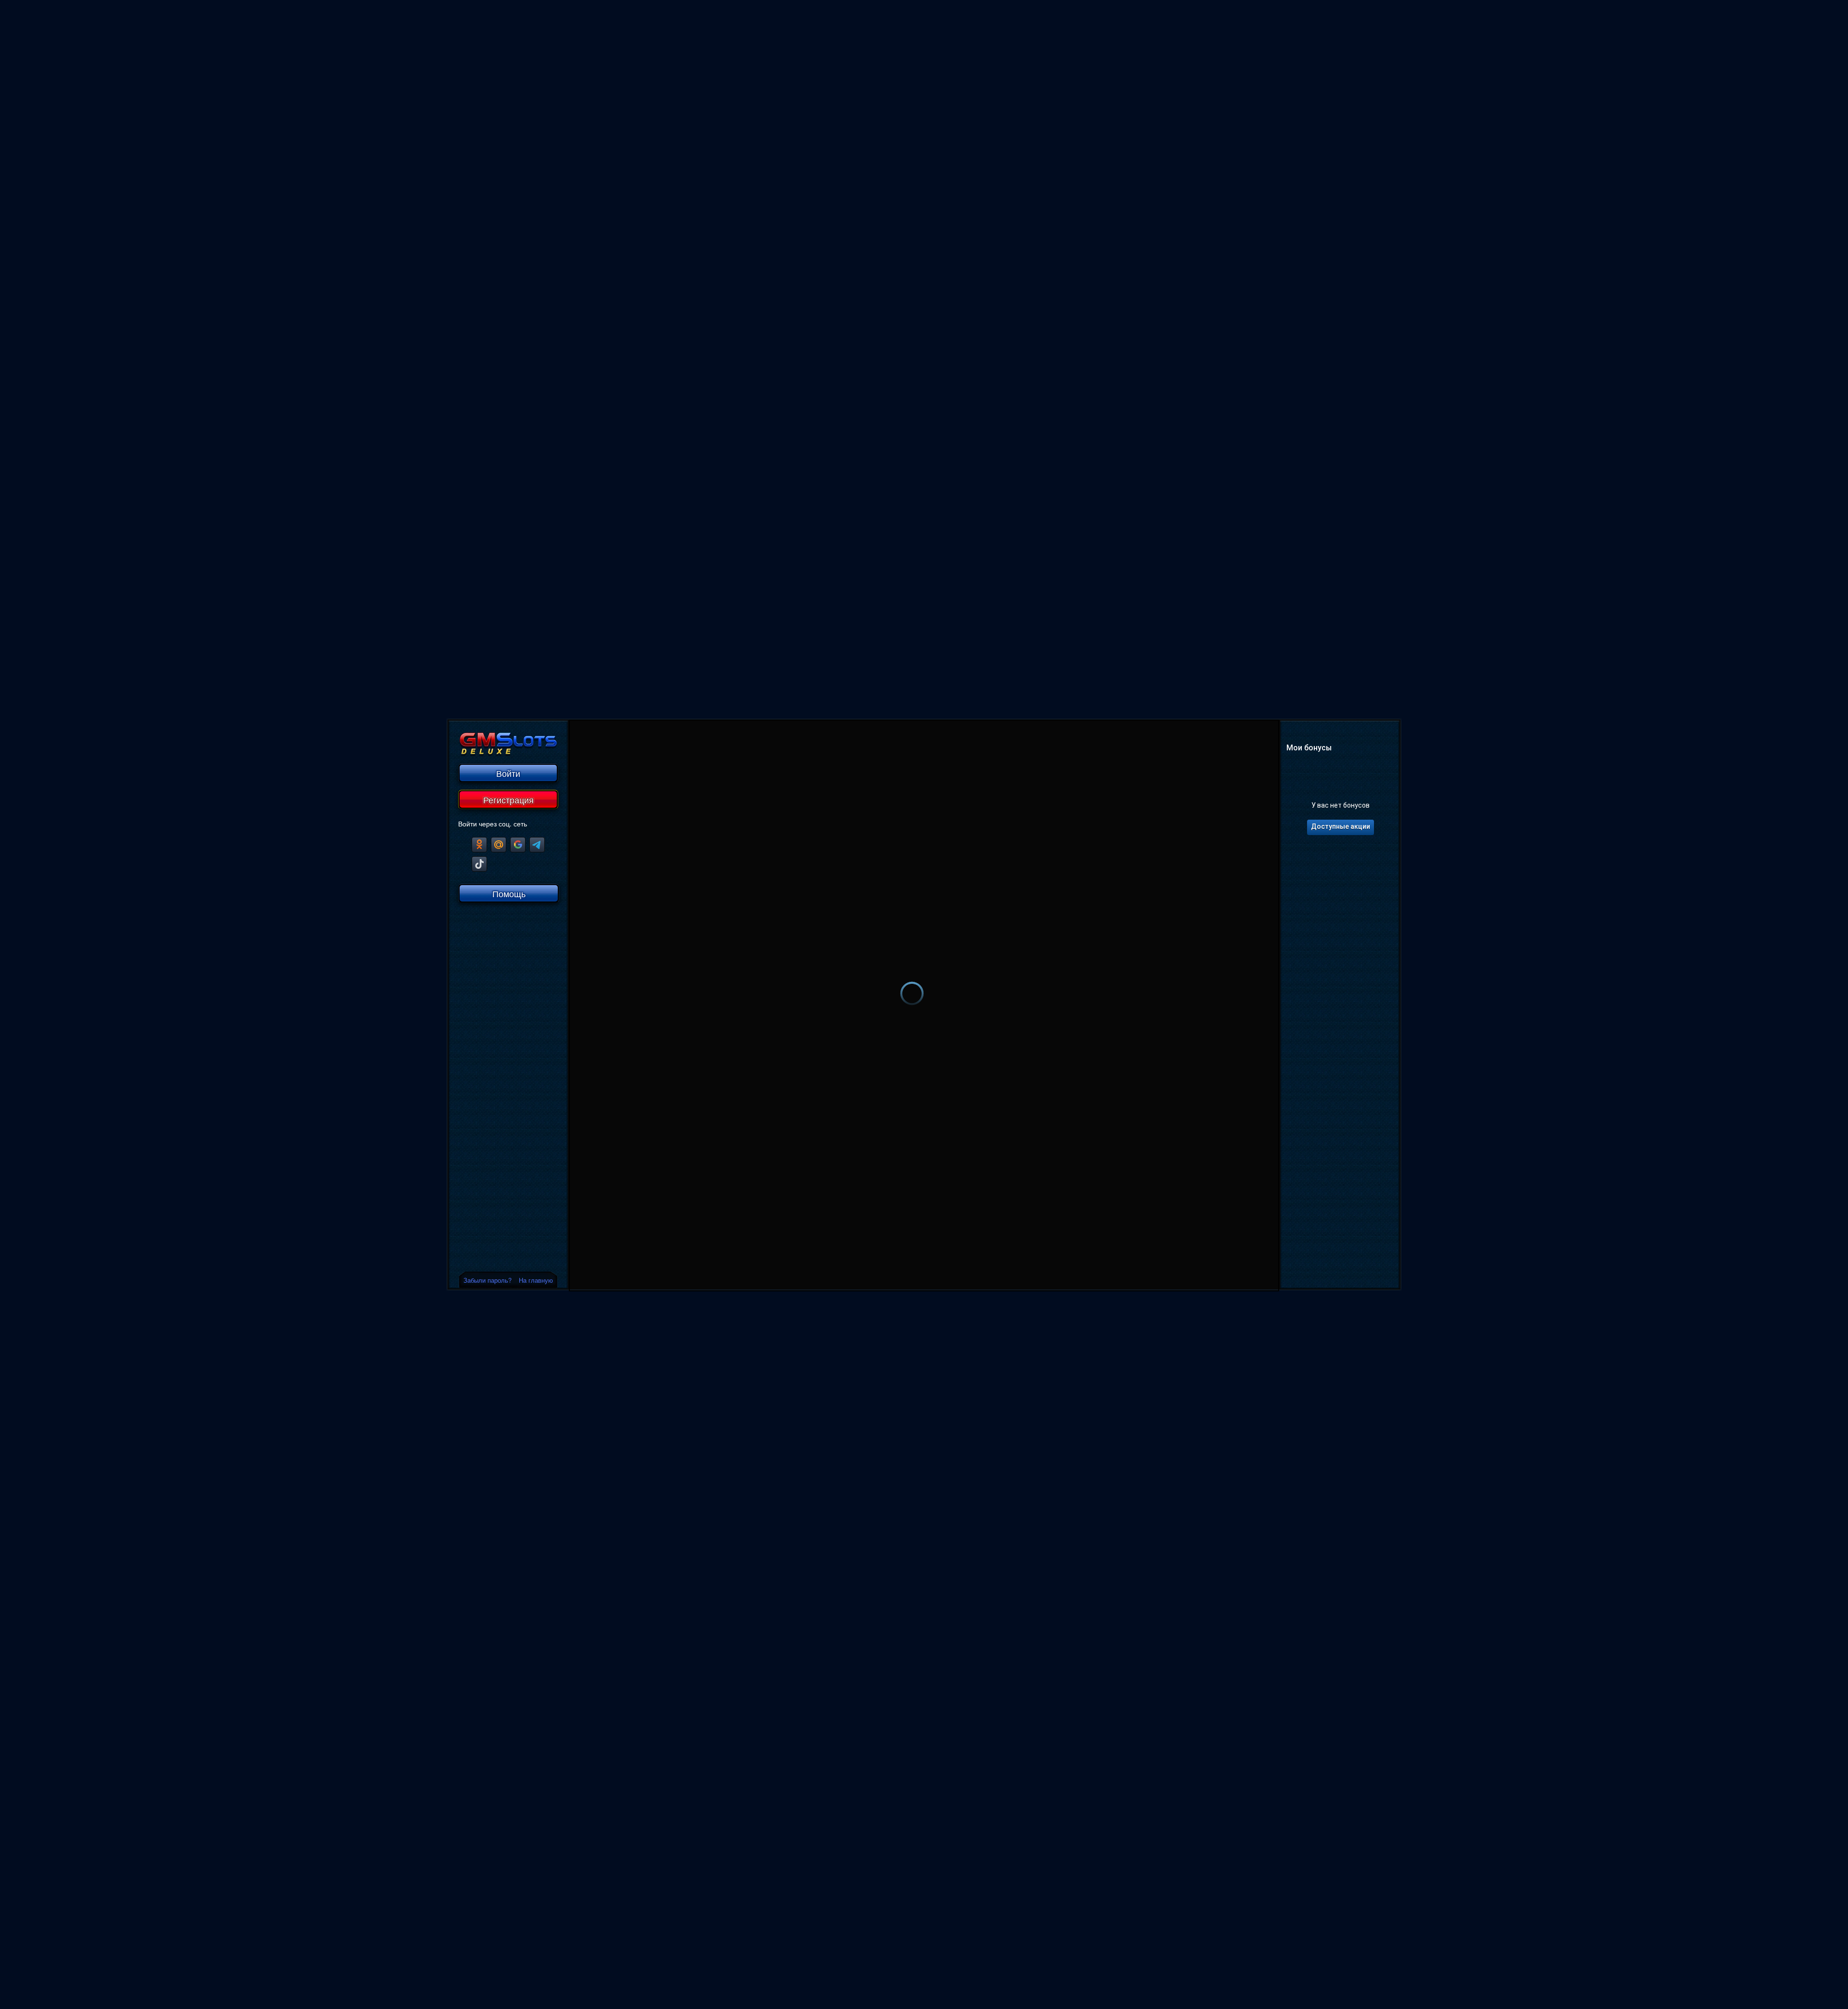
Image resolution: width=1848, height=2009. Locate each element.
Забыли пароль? (488, 1280)
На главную (536, 1280)
